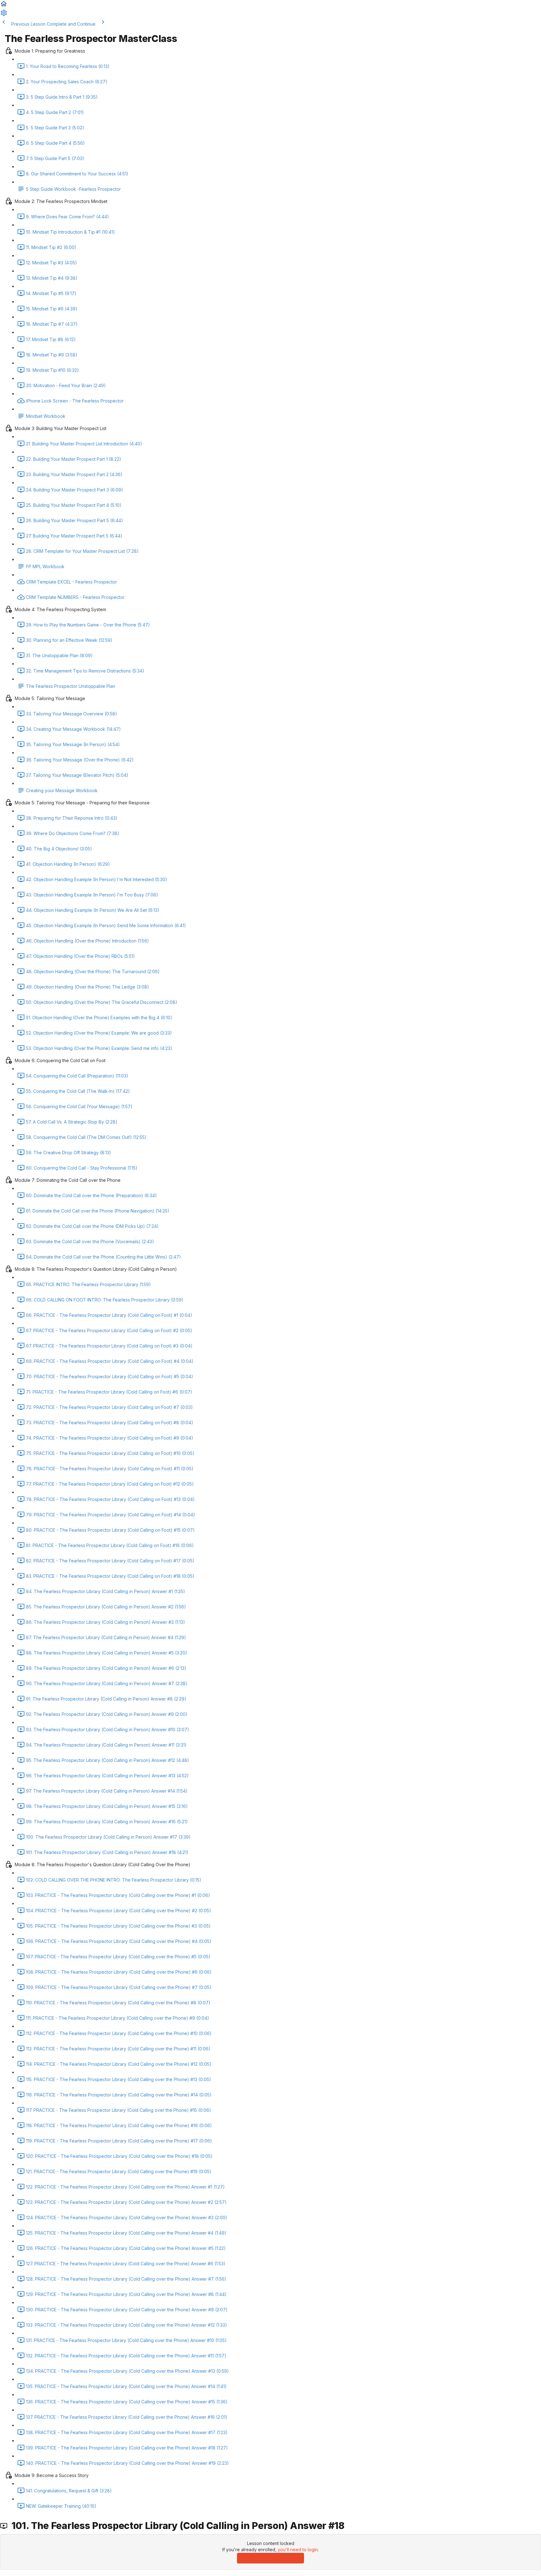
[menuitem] (4, 15)
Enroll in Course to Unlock (270, 2558)
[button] (4, 6)
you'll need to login (298, 2550)
